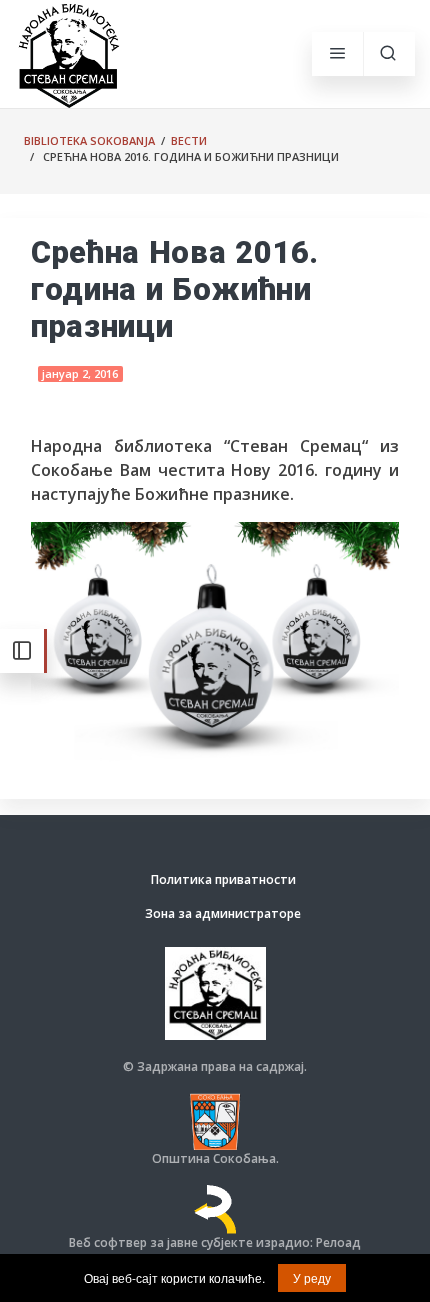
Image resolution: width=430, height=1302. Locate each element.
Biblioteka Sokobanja (89, 140)
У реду (312, 1277)
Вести (189, 140)
